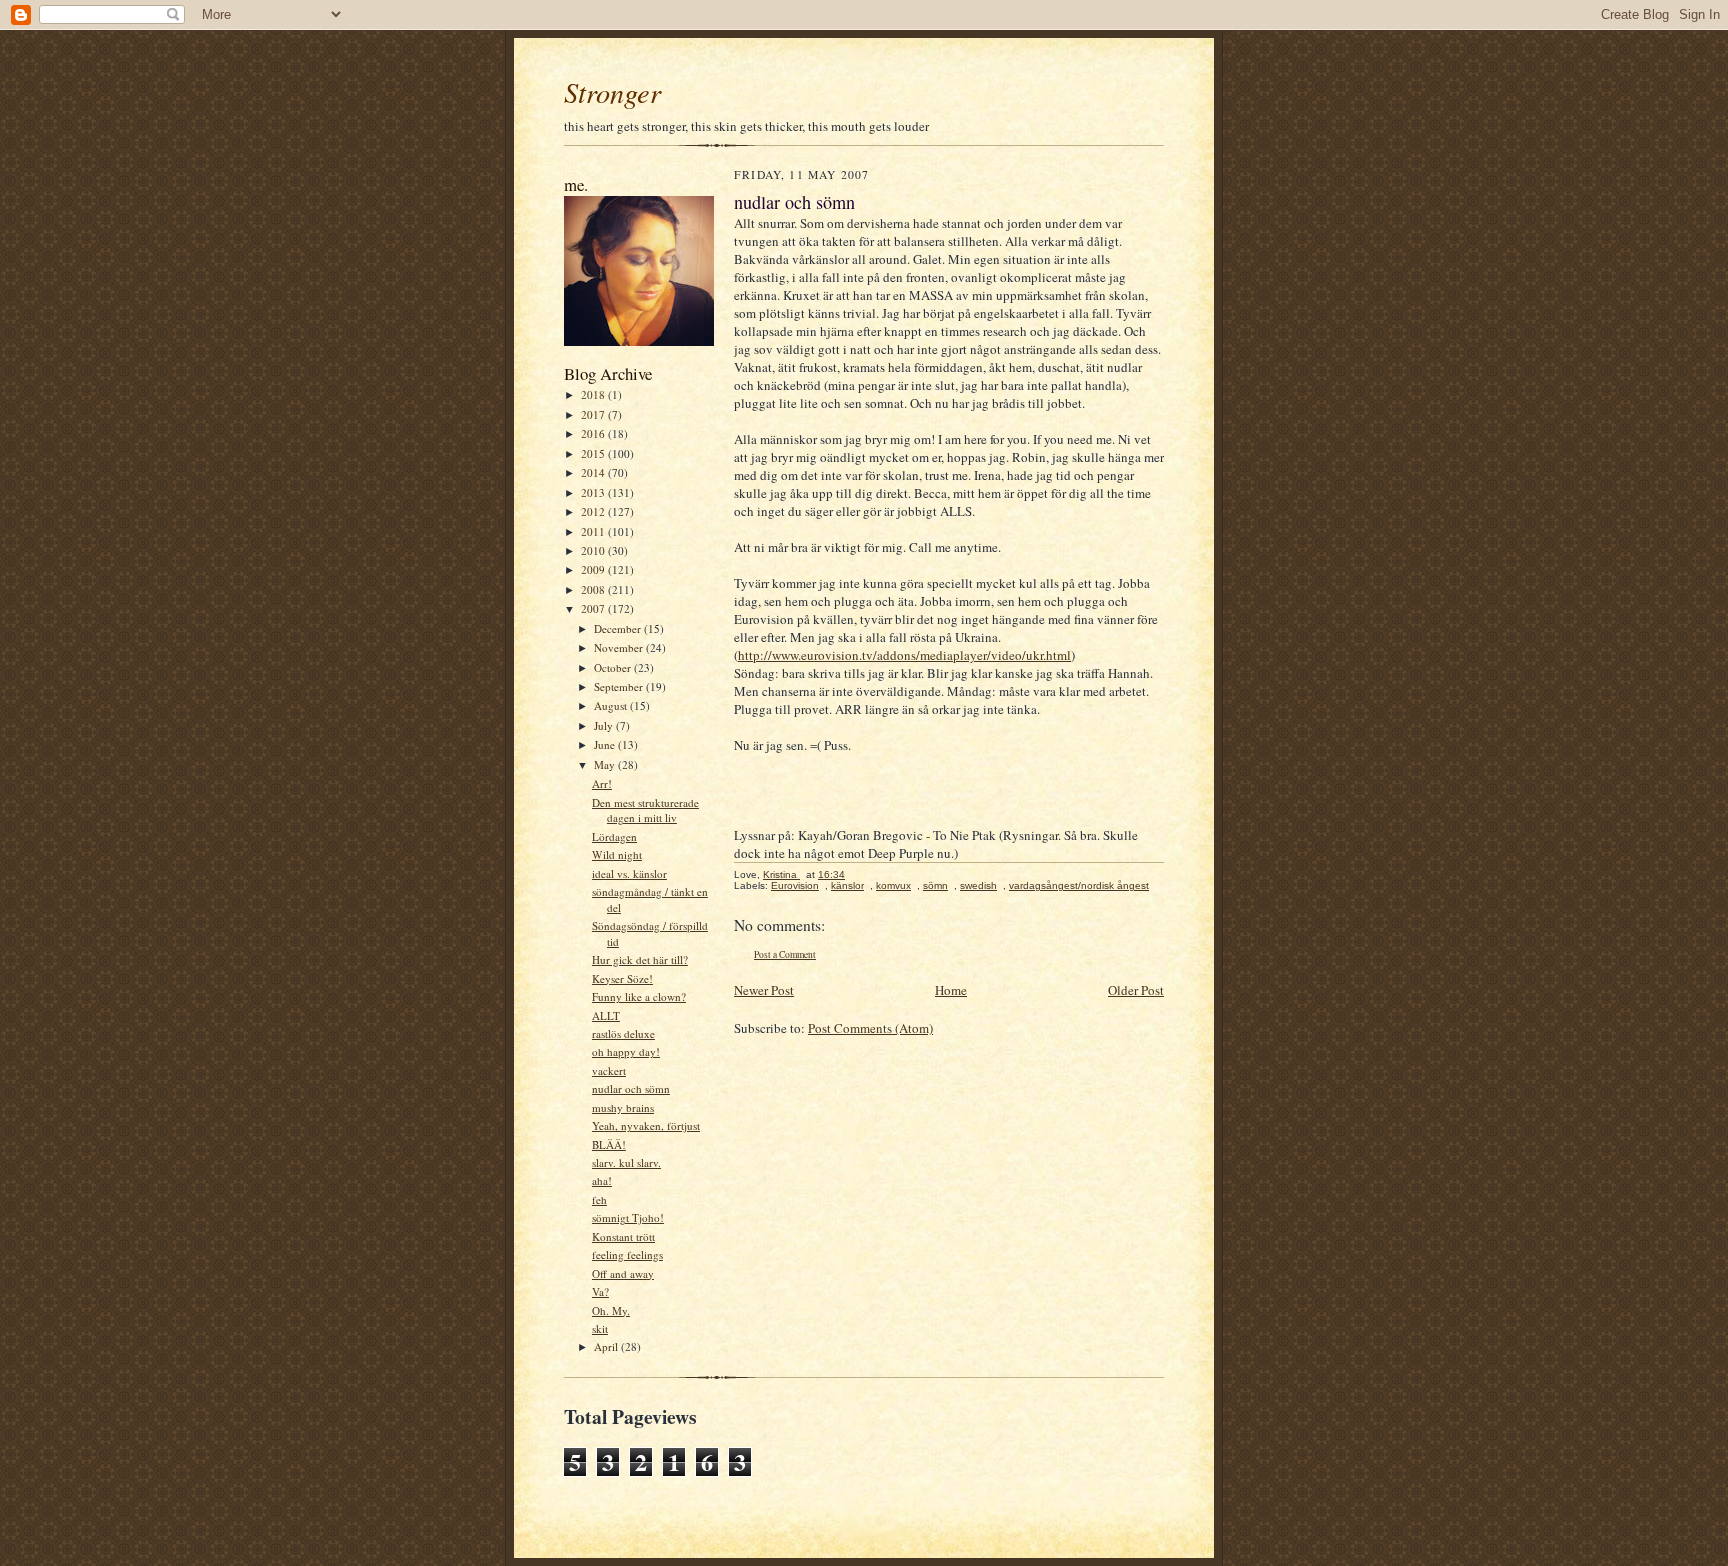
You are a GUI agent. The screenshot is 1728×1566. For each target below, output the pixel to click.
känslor (847, 885)
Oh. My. (611, 1310)
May (606, 764)
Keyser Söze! (622, 978)
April (607, 1346)
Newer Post (764, 990)
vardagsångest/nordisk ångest (1079, 885)
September (620, 686)
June (606, 744)
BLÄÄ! (609, 1144)
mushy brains (623, 1107)
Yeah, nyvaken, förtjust (646, 1125)
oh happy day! (626, 1051)
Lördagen (614, 836)
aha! (602, 1180)
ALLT (606, 1015)
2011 (594, 531)
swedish (978, 885)
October (614, 667)
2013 (594, 492)
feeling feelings (627, 1254)
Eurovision (795, 885)
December (619, 628)
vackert (609, 1070)
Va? (600, 1291)
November (620, 647)
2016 (594, 433)
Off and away (623, 1273)
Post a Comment (785, 954)
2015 (594, 453)
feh (599, 1199)
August (612, 705)
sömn (935, 885)
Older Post (1136, 990)
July (605, 725)
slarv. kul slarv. (626, 1162)
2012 (594, 511)
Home (951, 990)
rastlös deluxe (623, 1033)
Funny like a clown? (639, 996)
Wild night (617, 854)
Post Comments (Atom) (870, 1028)
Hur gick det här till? (640, 959)
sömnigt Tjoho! (628, 1217)
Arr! (602, 783)
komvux (893, 885)
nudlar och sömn (631, 1088)
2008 (594, 589)
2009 (594, 569)
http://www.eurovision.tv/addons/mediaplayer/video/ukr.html (904, 655)
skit (600, 1328)
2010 (594, 550)
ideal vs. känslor (629, 873)
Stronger (612, 92)
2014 (594, 472)
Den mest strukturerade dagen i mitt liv (645, 810)
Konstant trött (623, 1236)
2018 (594, 394)
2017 (594, 414)
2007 (594, 608)
